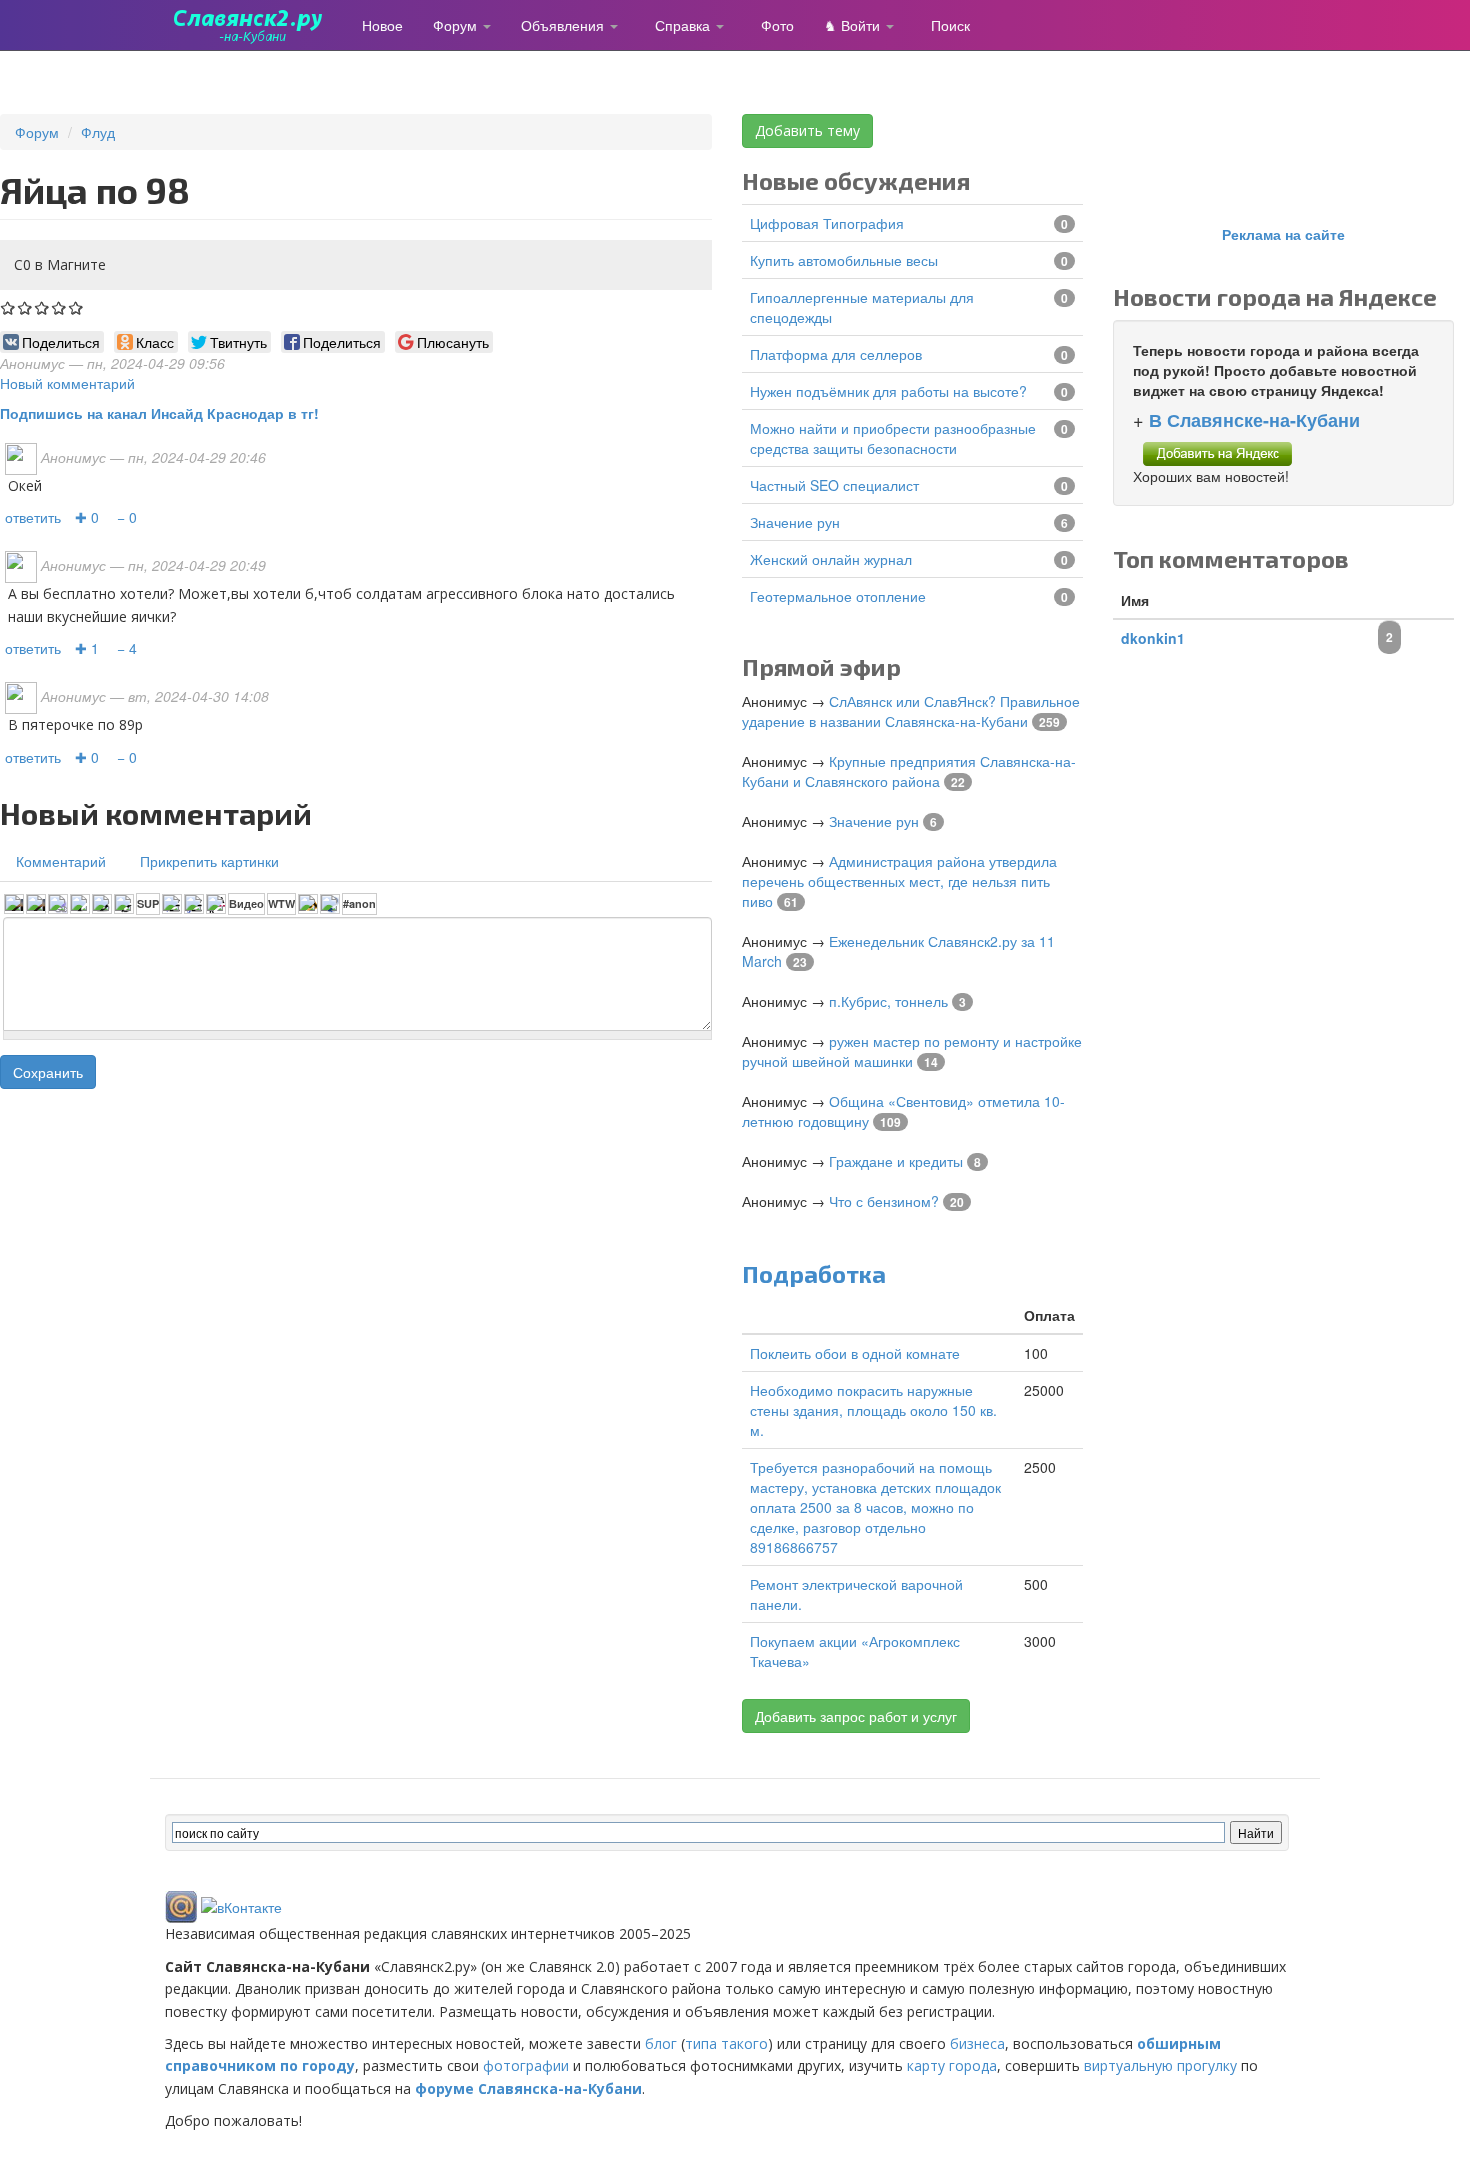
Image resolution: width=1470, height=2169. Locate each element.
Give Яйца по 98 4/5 (59, 307)
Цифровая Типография (827, 223)
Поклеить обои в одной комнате (855, 1353)
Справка (684, 25)
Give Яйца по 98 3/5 (42, 307)
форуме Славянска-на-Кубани (528, 2088)
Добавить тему (807, 130)
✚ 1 (87, 648)
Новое (382, 25)
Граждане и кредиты (896, 1161)
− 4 (127, 648)
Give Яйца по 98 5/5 (76, 307)
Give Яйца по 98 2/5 (25, 307)
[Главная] (256, 25)
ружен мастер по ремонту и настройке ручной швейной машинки (912, 1051)
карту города (952, 2065)
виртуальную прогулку (1160, 2065)
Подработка (814, 1273)
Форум (457, 25)
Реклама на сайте (1283, 234)
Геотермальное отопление (838, 596)
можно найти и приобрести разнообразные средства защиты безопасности (893, 438)
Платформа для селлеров (836, 354)
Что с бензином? (884, 1201)
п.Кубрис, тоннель (888, 1001)
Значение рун (795, 522)
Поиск (950, 25)
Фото (777, 25)
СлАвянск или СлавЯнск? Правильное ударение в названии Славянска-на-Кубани (911, 711)
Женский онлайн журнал (831, 559)
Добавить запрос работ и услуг (856, 1716)
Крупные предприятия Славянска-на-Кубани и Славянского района (909, 771)
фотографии (526, 2065)
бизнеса (977, 2043)
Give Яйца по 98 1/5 (8, 307)
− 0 (127, 517)
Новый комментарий (67, 383)
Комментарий (61, 861)
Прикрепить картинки (209, 861)
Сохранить (48, 1072)
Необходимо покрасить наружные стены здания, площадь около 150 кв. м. (873, 1410)
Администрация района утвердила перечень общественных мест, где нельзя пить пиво (899, 881)
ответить (33, 517)
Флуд (98, 132)
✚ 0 (87, 517)
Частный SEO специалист (834, 485)
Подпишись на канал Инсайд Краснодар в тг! (159, 413)
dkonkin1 (1153, 638)
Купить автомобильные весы (844, 260)
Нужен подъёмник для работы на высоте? (888, 391)
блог (661, 2043)
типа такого (726, 2043)
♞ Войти (854, 25)
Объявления (564, 25)
